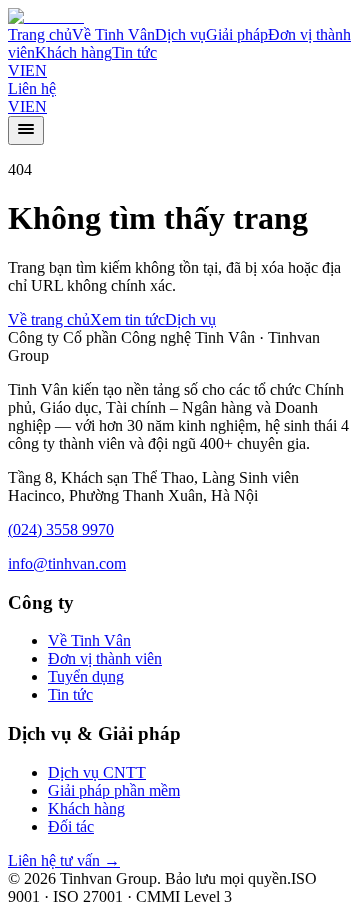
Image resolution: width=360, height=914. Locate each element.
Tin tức (134, 52)
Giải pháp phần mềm (114, 790)
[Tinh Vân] (46, 16)
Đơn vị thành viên (105, 658)
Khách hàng (73, 52)
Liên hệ (32, 88)
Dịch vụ (180, 34)
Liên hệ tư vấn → (64, 860)
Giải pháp (237, 34)
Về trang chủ (49, 319)
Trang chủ (40, 34)
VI (16, 70)
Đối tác (71, 826)
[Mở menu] (26, 130)
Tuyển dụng (86, 676)
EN (36, 70)
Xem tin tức (127, 319)
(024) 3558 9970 (61, 529)
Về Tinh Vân (113, 34)
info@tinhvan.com (67, 563)
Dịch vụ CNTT (97, 772)
